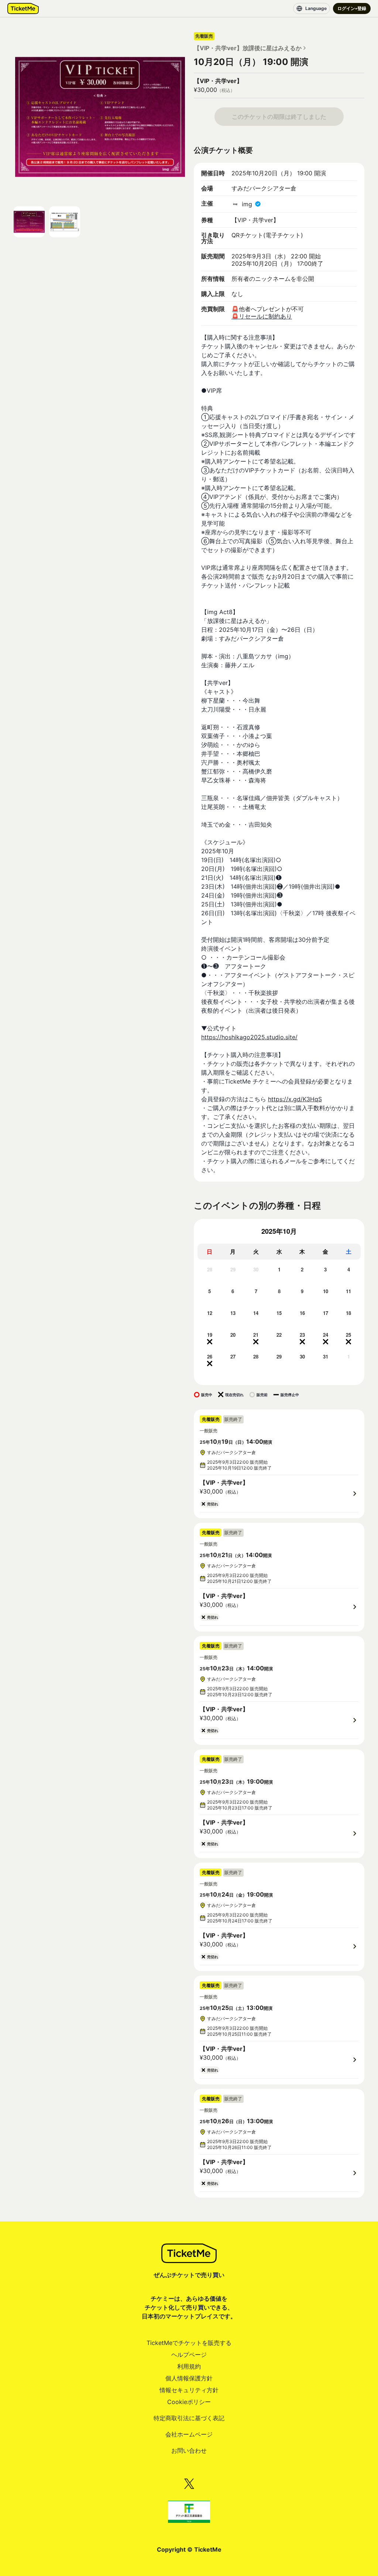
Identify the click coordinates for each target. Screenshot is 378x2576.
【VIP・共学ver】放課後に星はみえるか (248, 48)
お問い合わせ (189, 2451)
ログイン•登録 (352, 8)
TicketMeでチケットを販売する (189, 2343)
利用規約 (189, 2366)
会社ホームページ (189, 2434)
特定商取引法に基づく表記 (189, 2418)
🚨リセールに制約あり (262, 316)
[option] (209, 1276)
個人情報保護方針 (189, 2378)
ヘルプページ (189, 2355)
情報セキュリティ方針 (189, 2390)
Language (316, 8)
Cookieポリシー (189, 2402)
